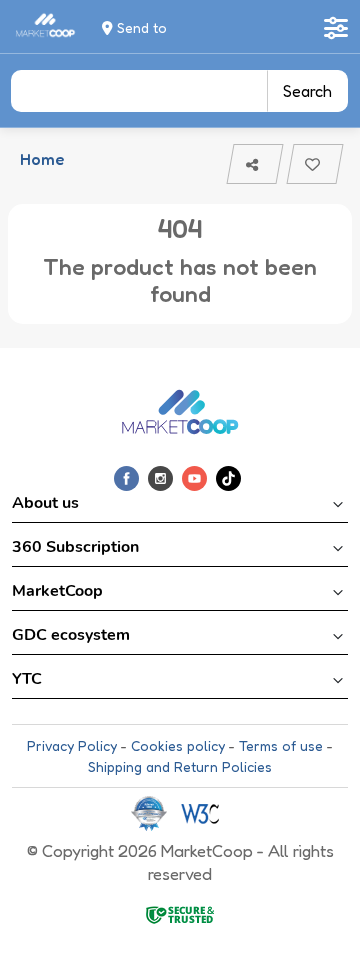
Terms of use (281, 745)
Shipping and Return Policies (180, 766)
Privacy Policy (72, 745)
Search (307, 91)
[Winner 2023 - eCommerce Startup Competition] (156, 812)
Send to (140, 27)
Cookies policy (178, 745)
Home (42, 159)
